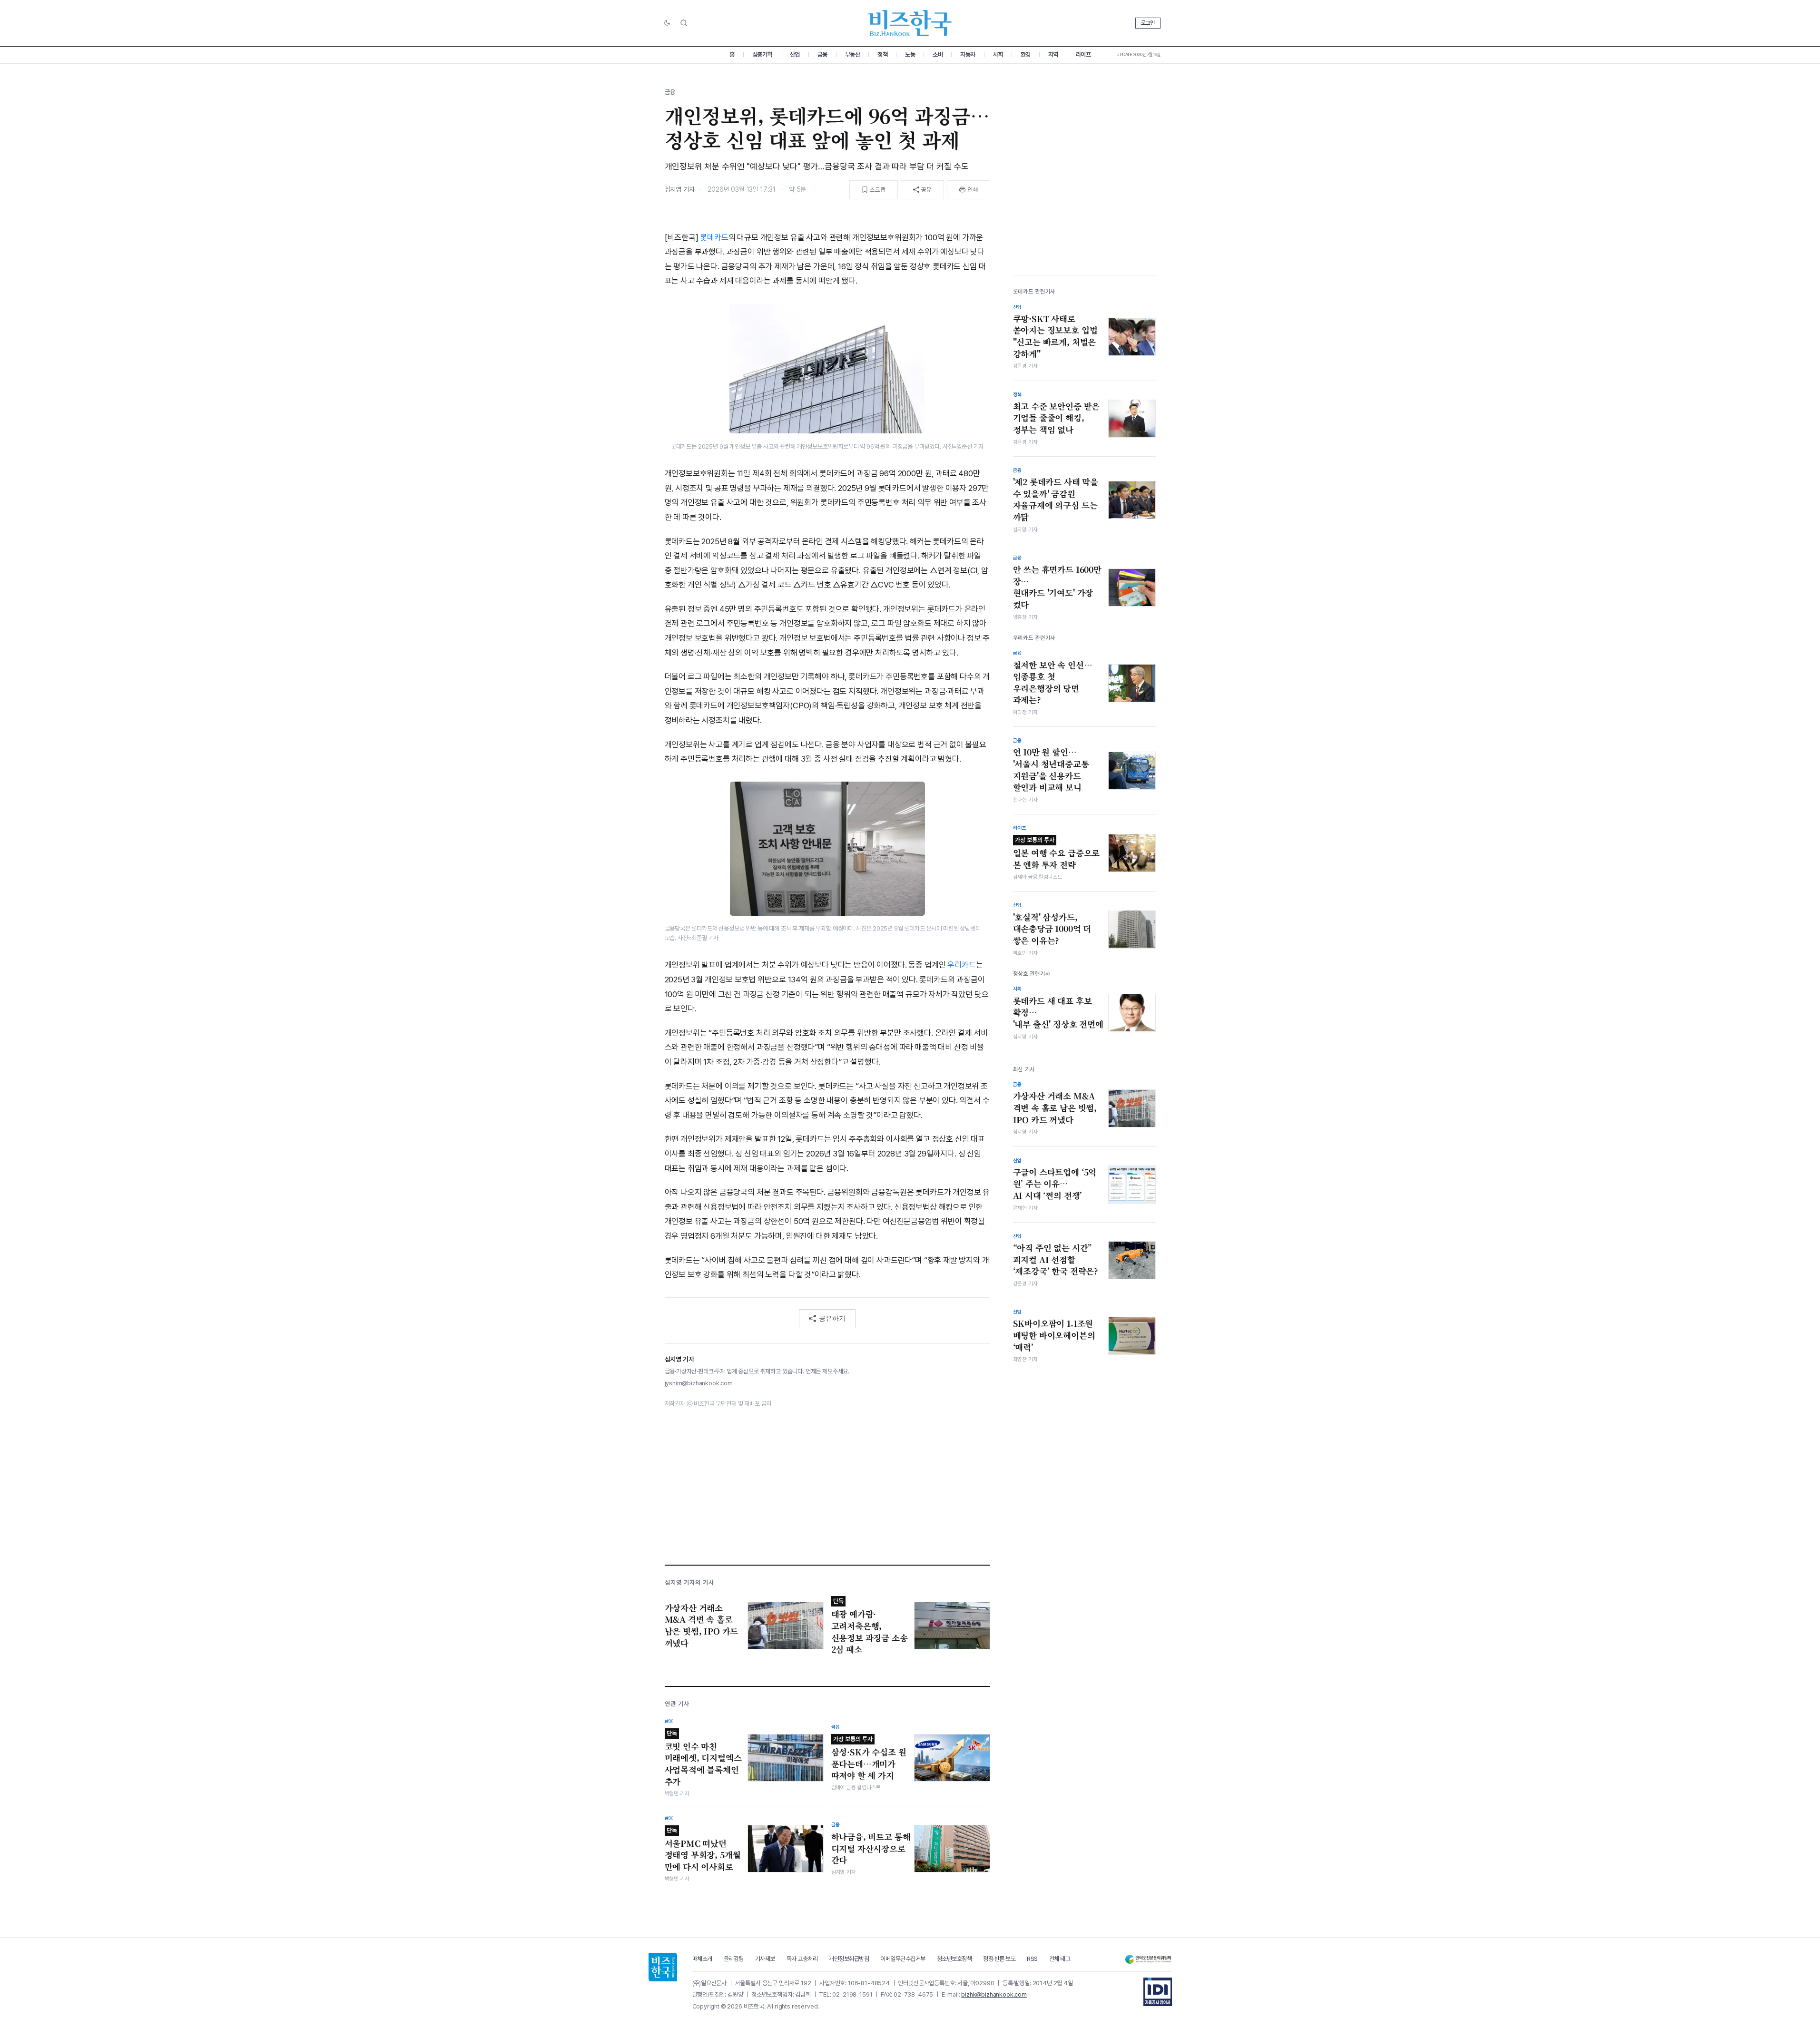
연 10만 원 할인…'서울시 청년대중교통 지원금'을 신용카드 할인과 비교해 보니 (1051, 770)
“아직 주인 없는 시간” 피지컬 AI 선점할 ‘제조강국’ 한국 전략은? (1056, 1259)
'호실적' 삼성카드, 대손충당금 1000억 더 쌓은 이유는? (1052, 928)
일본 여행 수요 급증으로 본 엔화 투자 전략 (1057, 853)
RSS (1032, 1959)
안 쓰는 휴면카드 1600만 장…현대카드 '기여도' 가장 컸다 (1057, 587)
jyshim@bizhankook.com (699, 1383)
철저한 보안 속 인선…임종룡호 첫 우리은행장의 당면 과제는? (1053, 682)
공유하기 (832, 1318)
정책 (882, 54)
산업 (795, 54)
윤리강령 (734, 1959)
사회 (998, 54)
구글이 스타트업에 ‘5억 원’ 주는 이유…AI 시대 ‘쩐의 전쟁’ (1055, 1184)
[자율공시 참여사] (1158, 1992)
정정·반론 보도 (999, 1959)
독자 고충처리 (802, 1959)
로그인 (1148, 23)
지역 (1053, 54)
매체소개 (702, 1959)
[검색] (684, 23)
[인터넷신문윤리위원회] (1148, 1959)
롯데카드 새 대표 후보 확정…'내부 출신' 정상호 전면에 (1058, 1012)
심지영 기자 (680, 189)
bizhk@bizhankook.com (994, 1994)
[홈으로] (663, 1967)
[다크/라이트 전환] (667, 23)
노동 (910, 54)
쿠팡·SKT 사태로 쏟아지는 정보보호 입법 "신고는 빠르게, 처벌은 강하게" (1055, 336)
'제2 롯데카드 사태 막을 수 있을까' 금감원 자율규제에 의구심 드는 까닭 (1056, 500)
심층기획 (762, 54)
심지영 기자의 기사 (689, 1582)
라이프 (1083, 54)
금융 (822, 54)
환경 (1026, 54)
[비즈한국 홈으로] (910, 23)
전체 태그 (1060, 1959)
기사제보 (765, 1959)
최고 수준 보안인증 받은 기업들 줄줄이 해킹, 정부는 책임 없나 (1057, 417)
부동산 (853, 54)
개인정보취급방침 (849, 1959)
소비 (938, 54)
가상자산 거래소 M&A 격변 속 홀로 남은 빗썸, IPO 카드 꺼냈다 (1055, 1108)
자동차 (968, 54)
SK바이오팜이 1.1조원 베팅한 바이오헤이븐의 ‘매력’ (1054, 1335)
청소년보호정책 (954, 1959)
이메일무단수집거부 (903, 1959)
